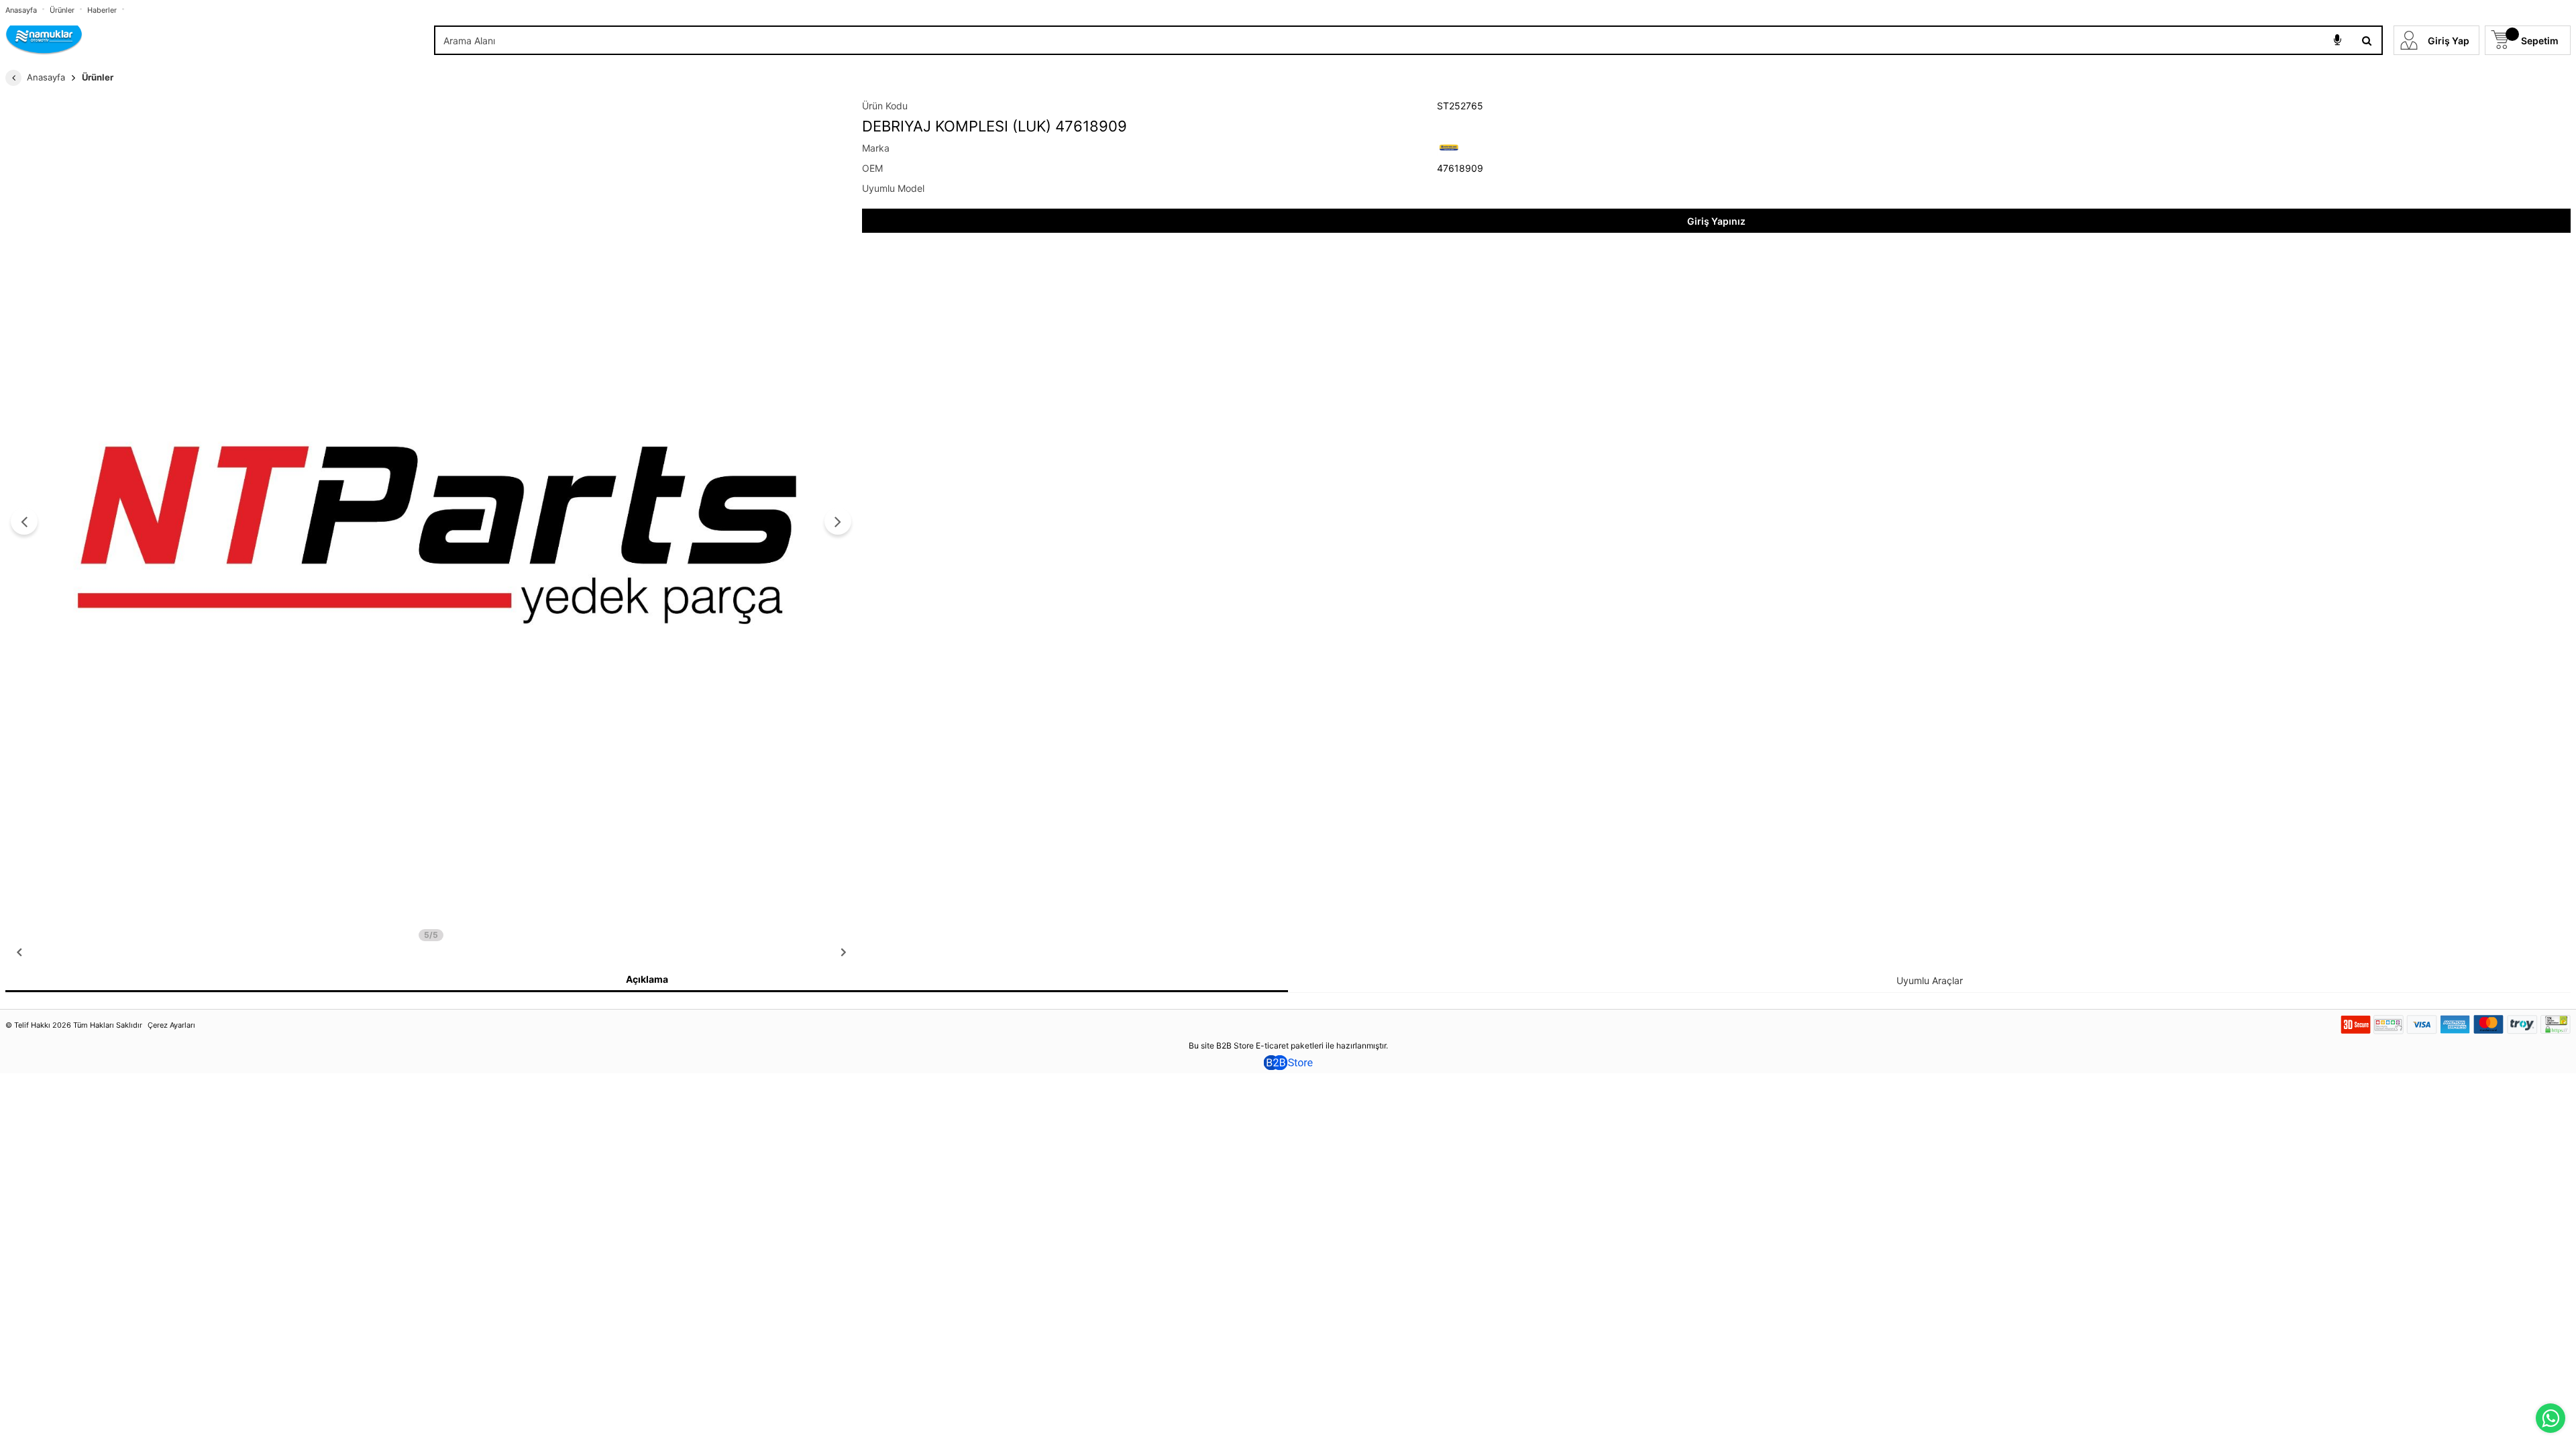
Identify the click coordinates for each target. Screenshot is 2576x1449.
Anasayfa (21, 10)
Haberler (102, 10)
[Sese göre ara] (2337, 40)
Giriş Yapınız (1716, 221)
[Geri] (13, 78)
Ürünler (62, 10)
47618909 (1460, 168)
